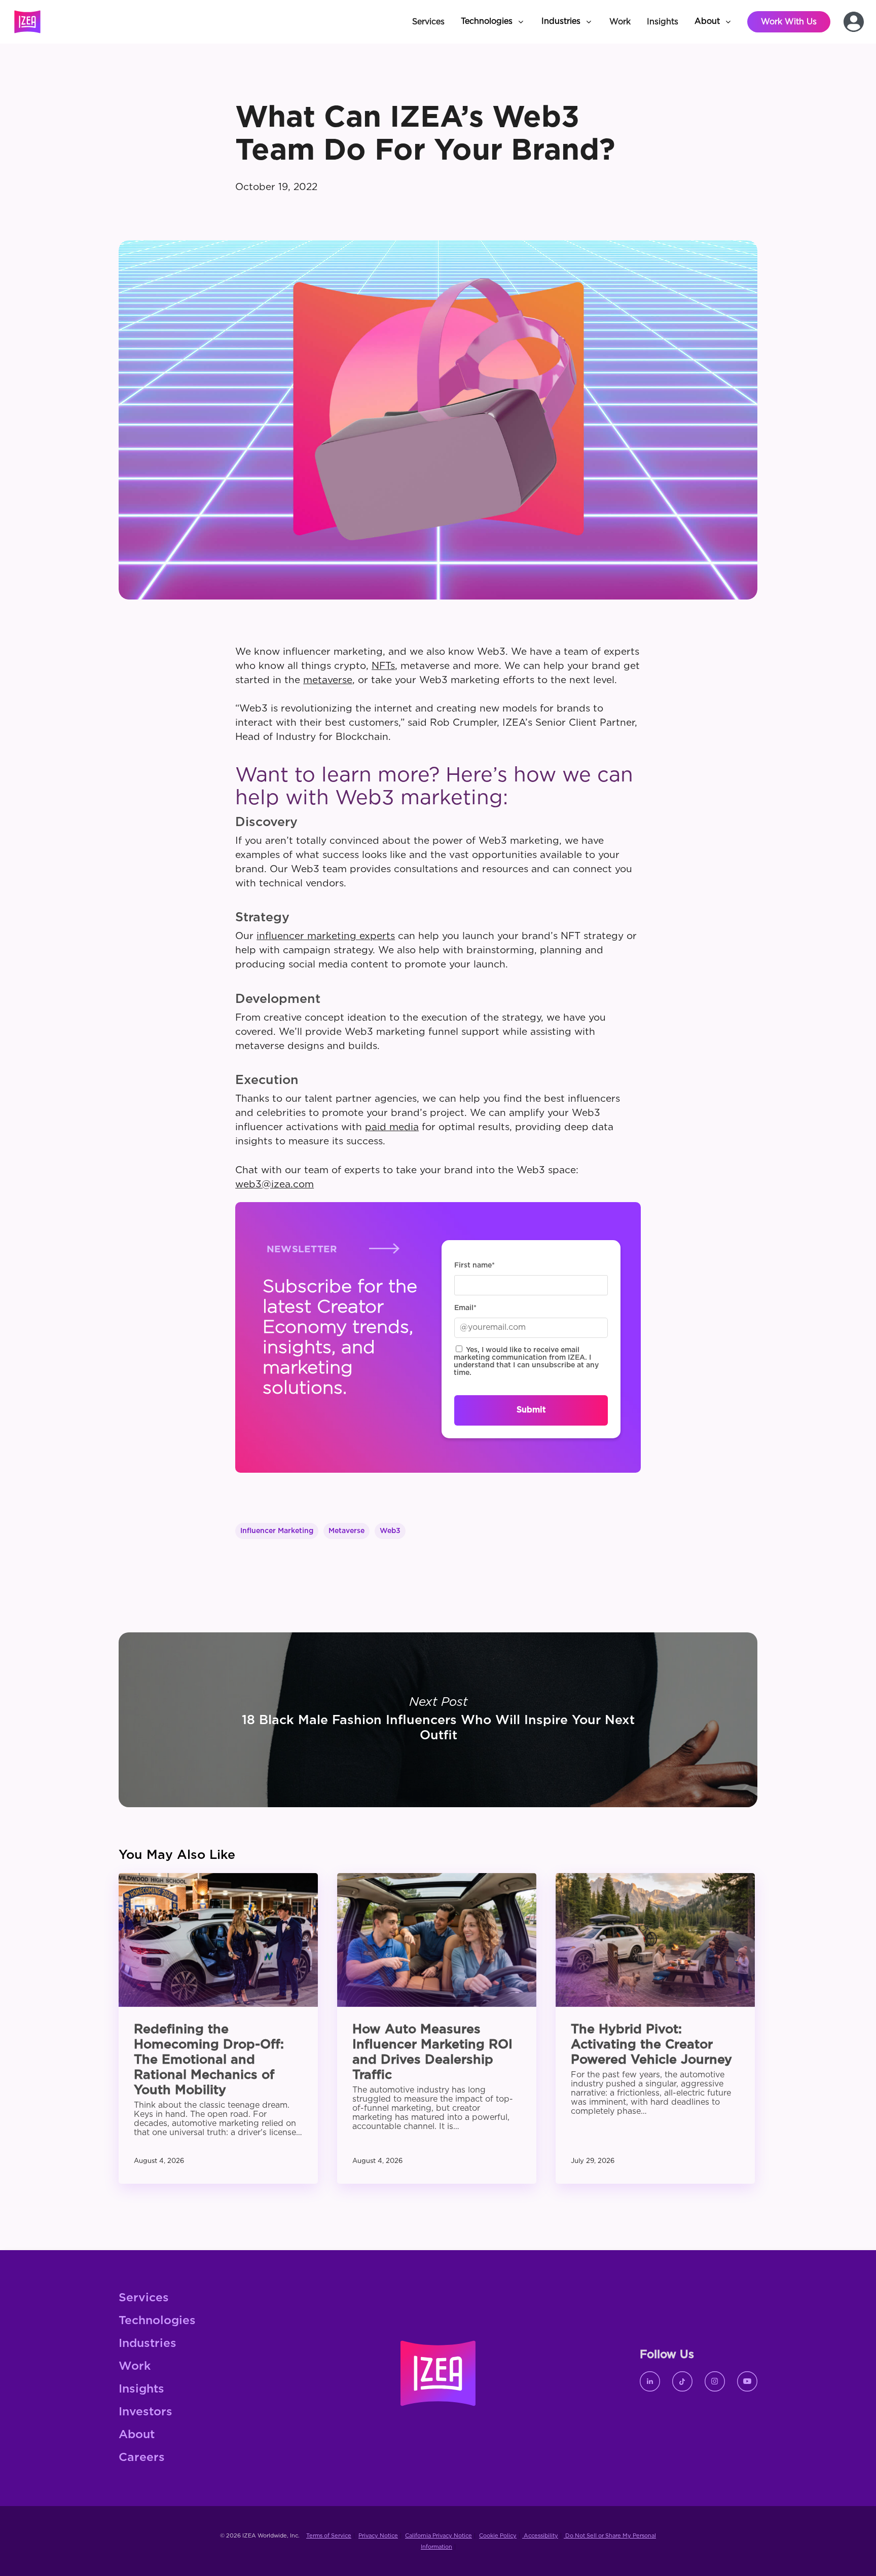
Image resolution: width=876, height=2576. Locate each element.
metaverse (328, 680)
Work (135, 2366)
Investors (145, 2412)
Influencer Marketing (277, 1531)
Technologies (157, 2321)
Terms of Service (329, 2536)
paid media (392, 1127)
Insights (141, 2389)
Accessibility (540, 2536)
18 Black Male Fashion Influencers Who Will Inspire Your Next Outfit (438, 1720)
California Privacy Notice (439, 2536)
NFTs (383, 666)
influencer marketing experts (326, 936)
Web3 (390, 1531)
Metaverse (346, 1531)
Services (144, 2298)
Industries (148, 2344)
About (137, 2435)
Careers (142, 2458)
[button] (493, 22)
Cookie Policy (498, 2536)
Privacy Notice (378, 2536)
